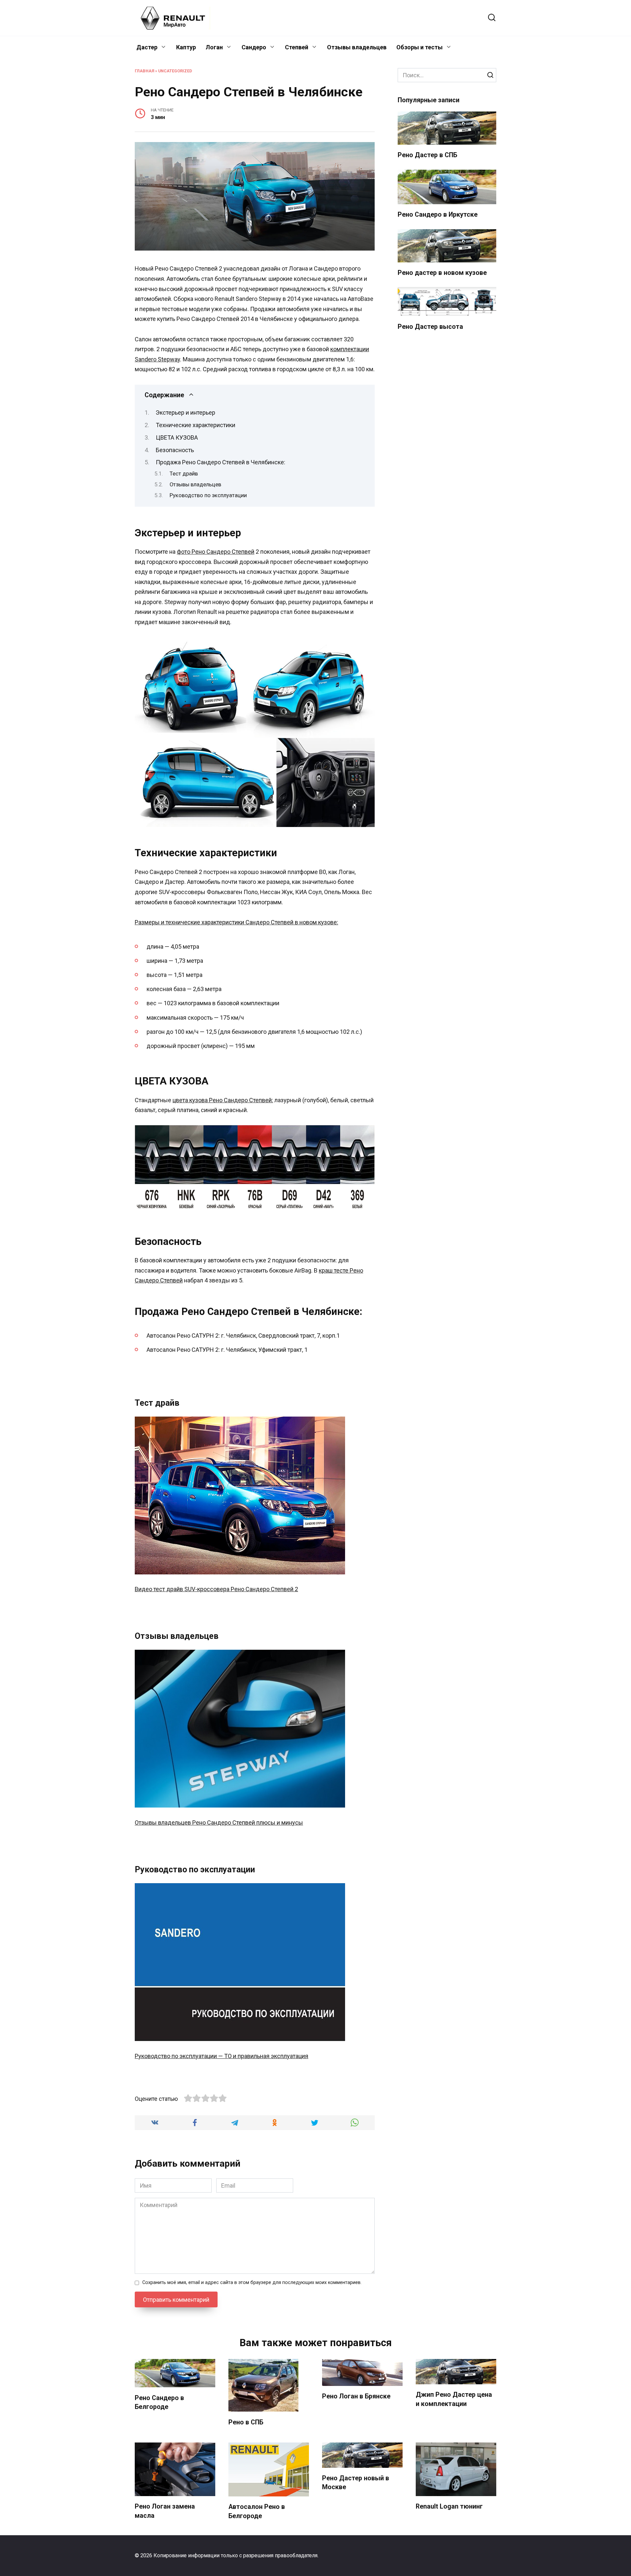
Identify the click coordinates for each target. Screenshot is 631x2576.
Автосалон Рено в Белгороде (257, 2511)
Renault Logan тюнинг (449, 2506)
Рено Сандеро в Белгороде (159, 2402)
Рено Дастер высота (430, 327)
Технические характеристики (196, 425)
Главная (144, 71)
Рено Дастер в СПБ (427, 155)
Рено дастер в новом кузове (442, 273)
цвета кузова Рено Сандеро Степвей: (223, 1100)
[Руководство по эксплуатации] (240, 2036)
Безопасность (175, 450)
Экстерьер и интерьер (186, 413)
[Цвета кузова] (255, 1210)
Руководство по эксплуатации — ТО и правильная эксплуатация (222, 2056)
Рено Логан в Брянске (356, 2396)
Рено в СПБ (246, 2422)
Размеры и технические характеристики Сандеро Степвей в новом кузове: (236, 922)
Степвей (297, 47)
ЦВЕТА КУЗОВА (177, 437)
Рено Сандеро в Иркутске (438, 215)
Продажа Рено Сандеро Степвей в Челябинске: (221, 462)
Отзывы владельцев (357, 47)
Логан (214, 47)
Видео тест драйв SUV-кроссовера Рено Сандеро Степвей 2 (216, 1589)
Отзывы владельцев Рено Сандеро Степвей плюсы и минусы (219, 1823)
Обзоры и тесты (420, 47)
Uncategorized (175, 71)
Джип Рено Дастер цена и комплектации (454, 2399)
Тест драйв (184, 474)
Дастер (147, 47)
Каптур (186, 47)
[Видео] (240, 1569)
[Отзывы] (240, 1802)
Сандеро (254, 47)
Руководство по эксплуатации (208, 495)
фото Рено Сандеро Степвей (216, 552)
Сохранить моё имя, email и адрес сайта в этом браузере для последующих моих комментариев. (252, 2283)
